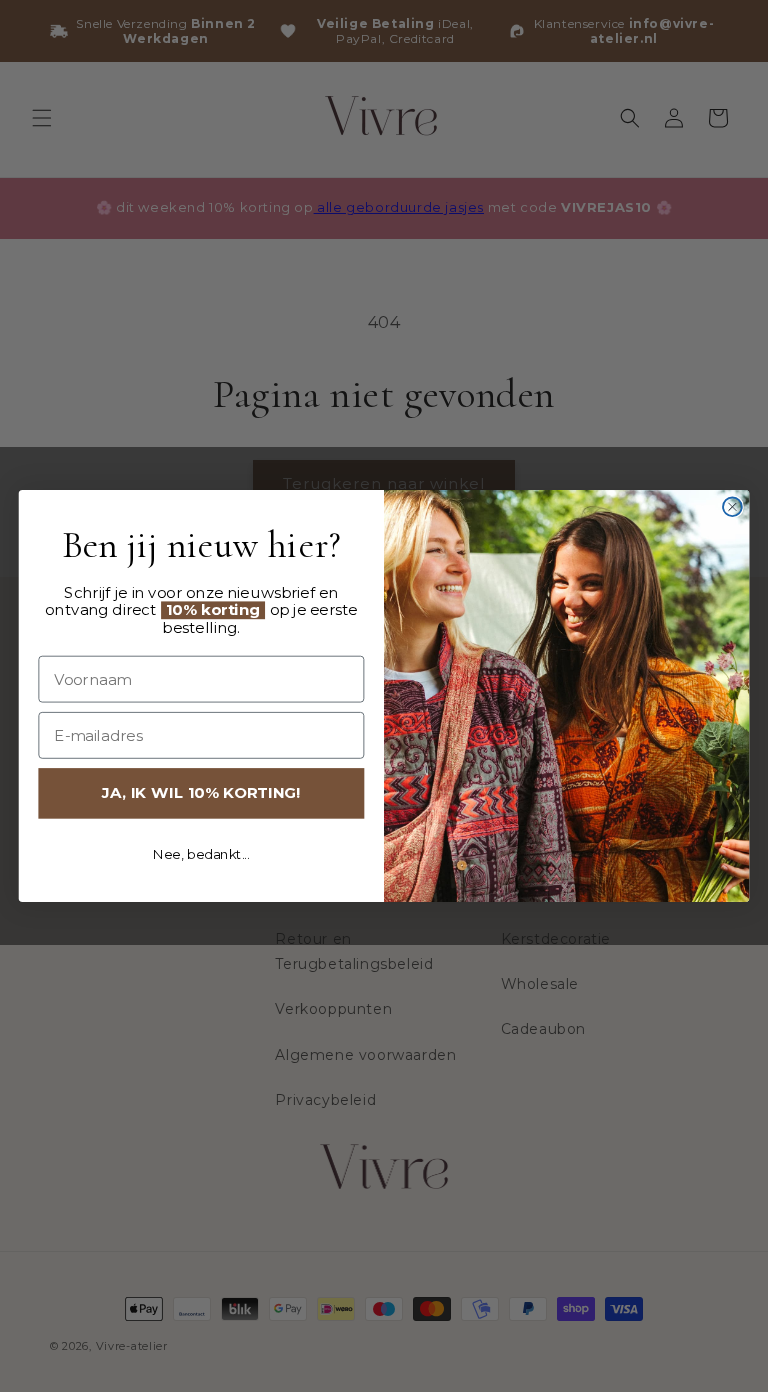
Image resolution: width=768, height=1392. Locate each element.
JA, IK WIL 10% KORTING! (201, 793)
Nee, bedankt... (201, 854)
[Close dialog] (732, 506)
